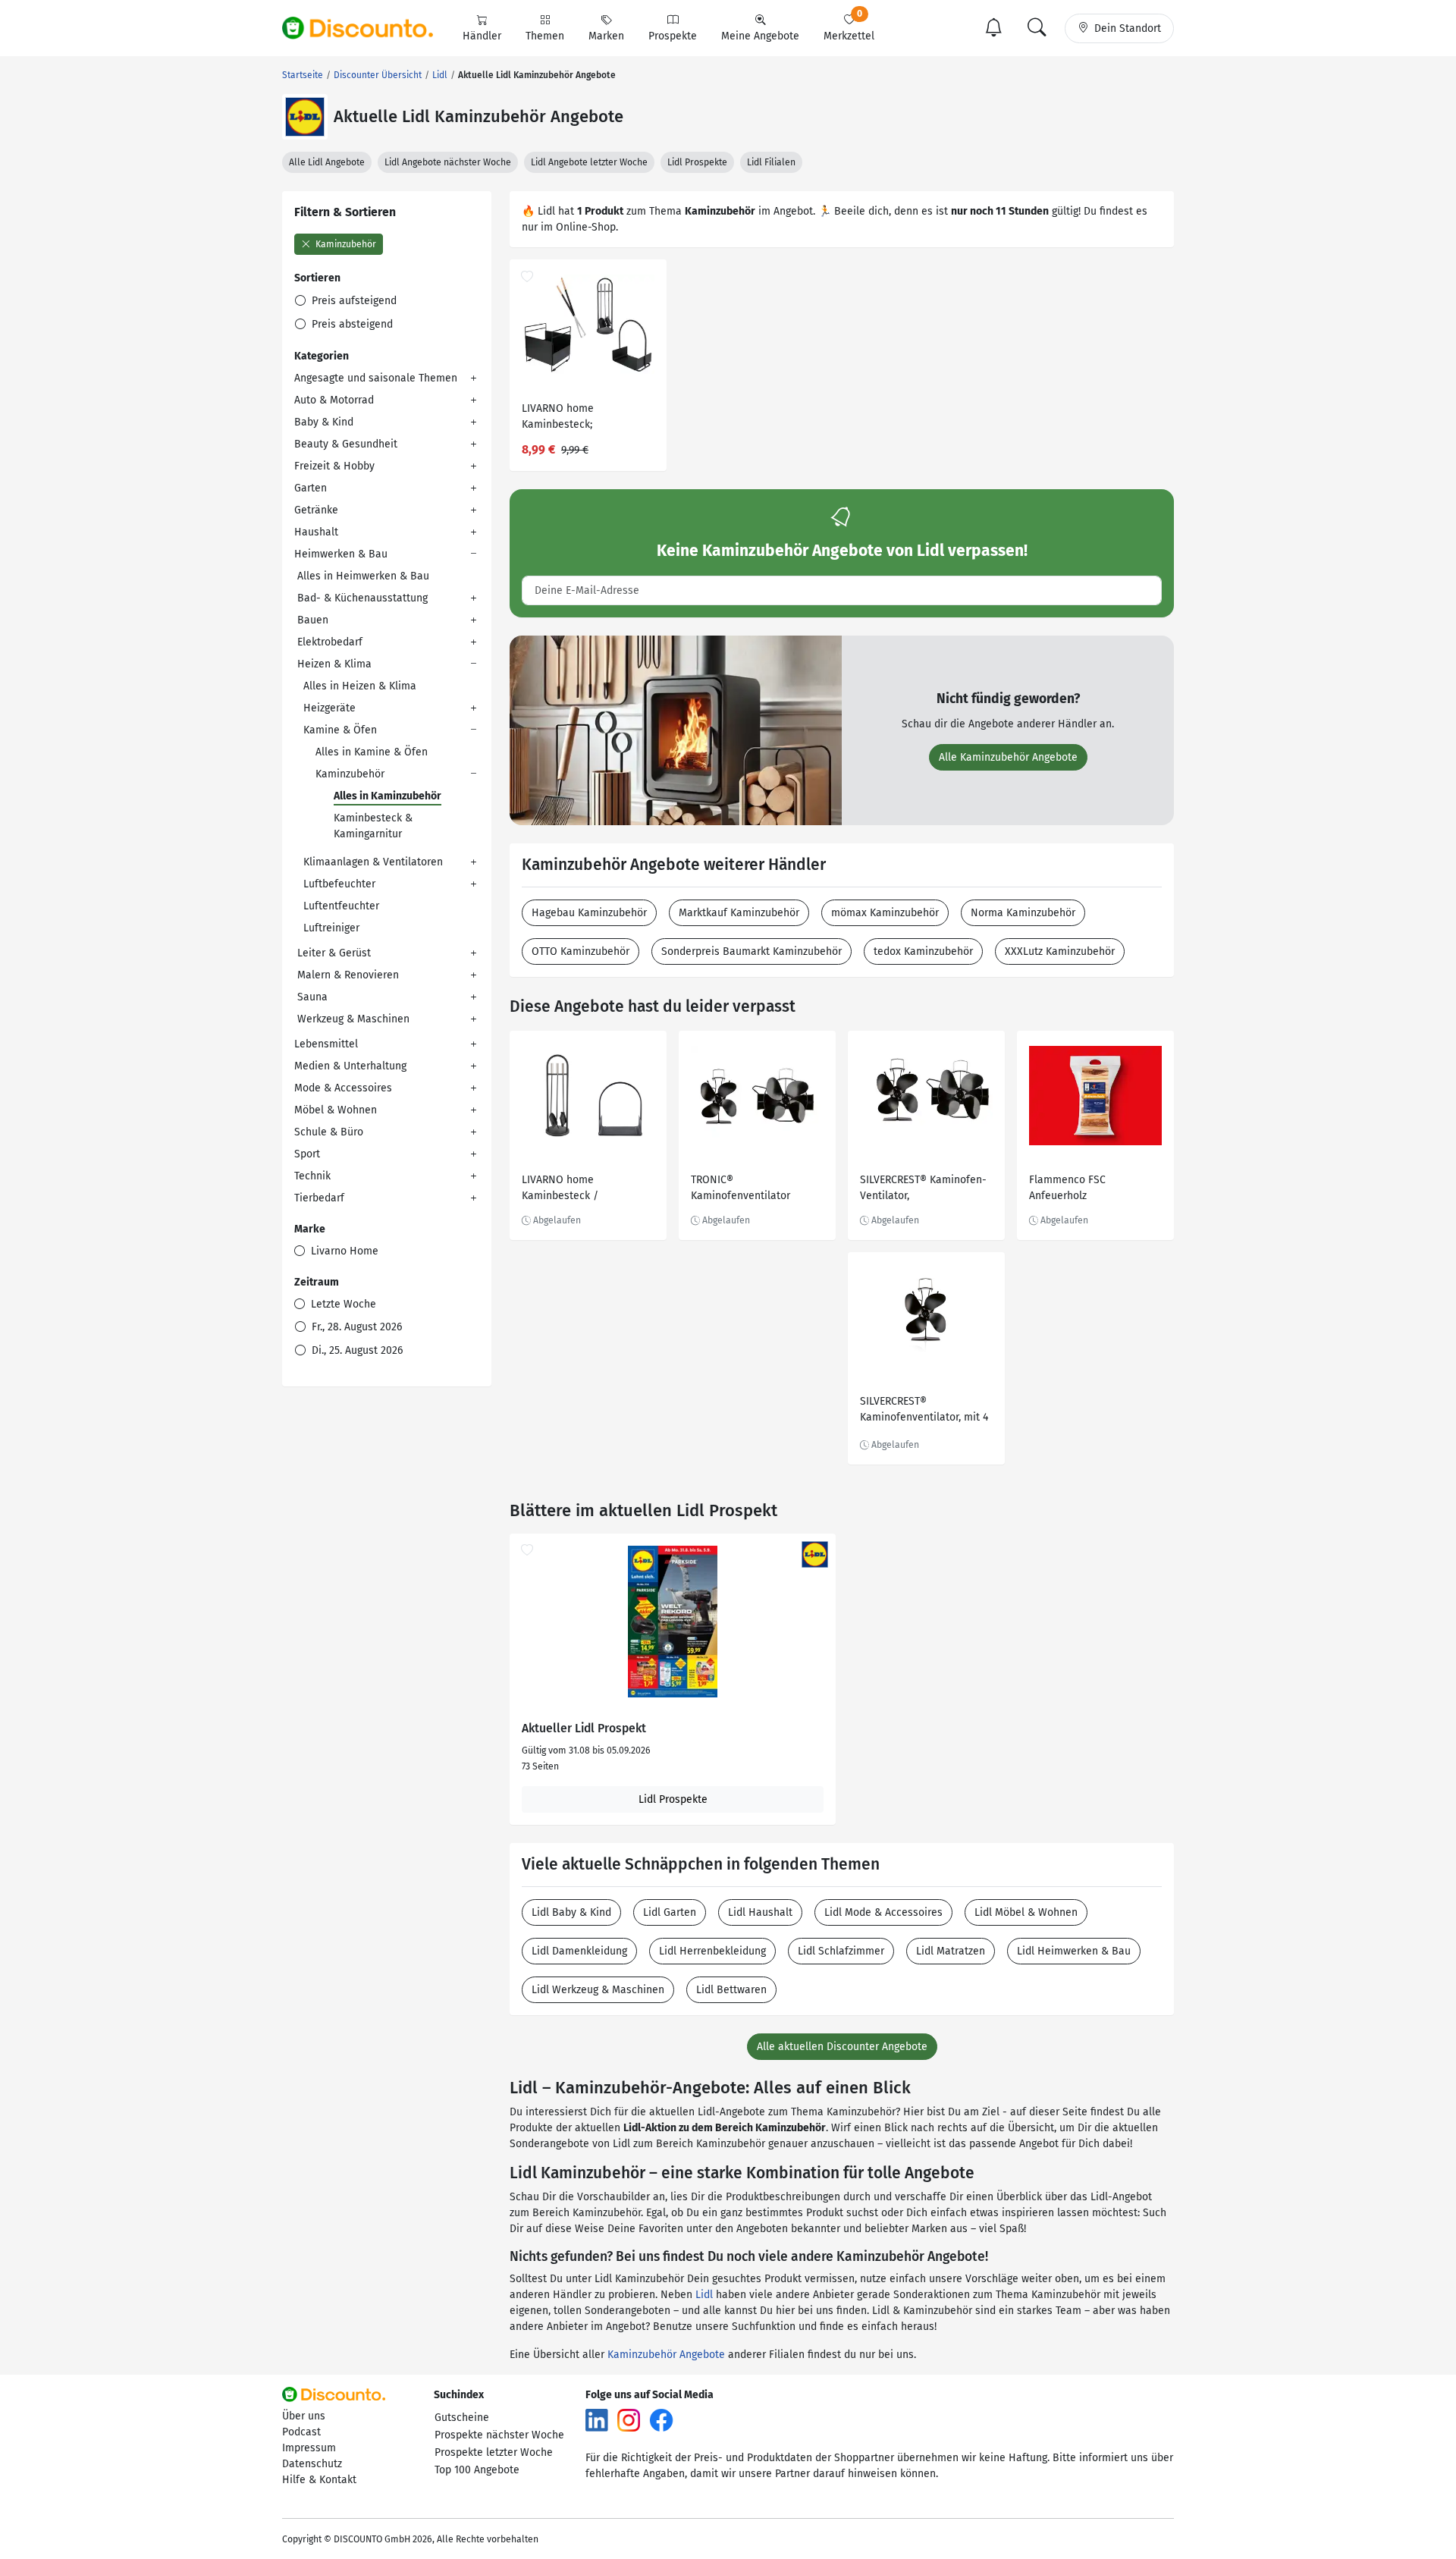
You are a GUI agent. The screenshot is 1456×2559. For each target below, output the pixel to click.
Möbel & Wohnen (336, 1110)
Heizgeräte (329, 708)
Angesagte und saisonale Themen (376, 378)
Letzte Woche (342, 1304)
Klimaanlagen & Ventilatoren (373, 862)
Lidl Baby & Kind (571, 1912)
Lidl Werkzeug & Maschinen (598, 1990)
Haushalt (316, 532)
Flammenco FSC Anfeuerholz (1067, 1188)
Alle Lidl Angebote (327, 162)
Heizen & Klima (334, 664)
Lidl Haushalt (760, 1912)
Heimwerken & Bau (341, 554)
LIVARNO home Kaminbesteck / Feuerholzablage (562, 1190)
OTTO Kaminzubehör (581, 951)
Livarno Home (343, 1251)
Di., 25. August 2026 (356, 1350)
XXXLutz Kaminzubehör (1060, 951)
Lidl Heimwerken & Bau (1074, 1951)
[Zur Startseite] (366, 28)
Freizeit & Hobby (334, 466)
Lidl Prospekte (697, 162)
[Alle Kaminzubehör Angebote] (676, 729)
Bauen (313, 620)
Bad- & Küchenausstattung (362, 598)
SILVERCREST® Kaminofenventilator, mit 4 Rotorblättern (924, 1411)
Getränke (316, 510)
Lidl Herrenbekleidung (712, 1951)
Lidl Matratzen (951, 1951)
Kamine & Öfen (340, 730)
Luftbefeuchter (339, 884)
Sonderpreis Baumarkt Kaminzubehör (752, 951)
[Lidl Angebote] (305, 117)
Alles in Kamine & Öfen (372, 752)
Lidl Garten (670, 1912)
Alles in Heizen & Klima (360, 686)
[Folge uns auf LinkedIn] (597, 2420)
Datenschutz (312, 2464)
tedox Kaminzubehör (923, 951)
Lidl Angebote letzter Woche (589, 162)
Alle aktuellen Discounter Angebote (842, 2047)
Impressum (309, 2448)
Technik (312, 1176)
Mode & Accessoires (343, 1088)
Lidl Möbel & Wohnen (1026, 1912)
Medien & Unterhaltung (350, 1066)
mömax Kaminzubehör (885, 913)
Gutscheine (462, 2418)
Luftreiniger (331, 928)
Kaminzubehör (345, 244)
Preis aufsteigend (353, 301)
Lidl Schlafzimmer (841, 1951)
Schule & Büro (329, 1132)
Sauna (312, 997)
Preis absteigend (351, 324)
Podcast (301, 2432)
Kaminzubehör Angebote (666, 2355)
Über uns (304, 2416)
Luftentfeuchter (341, 906)
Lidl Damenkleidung (579, 1951)
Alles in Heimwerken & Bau (363, 576)
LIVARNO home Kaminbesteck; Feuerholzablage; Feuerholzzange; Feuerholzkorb (563, 418)
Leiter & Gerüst (334, 953)
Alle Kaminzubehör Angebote (1008, 757)
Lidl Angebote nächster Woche (448, 162)
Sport (307, 1154)
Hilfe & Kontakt (319, 2480)
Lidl (704, 2295)
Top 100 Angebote (477, 2470)
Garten (311, 488)
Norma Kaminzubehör (1023, 913)
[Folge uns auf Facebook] (661, 2420)
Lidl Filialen (771, 162)
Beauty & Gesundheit (346, 444)
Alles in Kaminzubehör (388, 796)
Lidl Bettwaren (731, 1990)
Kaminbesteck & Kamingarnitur (373, 826)
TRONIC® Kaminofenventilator (741, 1188)
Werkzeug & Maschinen (353, 1019)
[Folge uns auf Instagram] (629, 2420)
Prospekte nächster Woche (499, 2435)
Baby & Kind (324, 422)
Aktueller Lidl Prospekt (584, 1729)
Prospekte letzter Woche (494, 2452)
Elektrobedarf (330, 642)
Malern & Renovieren (348, 975)
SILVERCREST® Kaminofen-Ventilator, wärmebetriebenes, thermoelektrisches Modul (923, 1190)
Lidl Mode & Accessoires (883, 1912)
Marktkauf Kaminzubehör (739, 913)
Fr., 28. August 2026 (355, 1327)
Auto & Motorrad (334, 400)
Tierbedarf (319, 1198)
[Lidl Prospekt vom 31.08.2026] (673, 1622)
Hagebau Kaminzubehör (589, 913)
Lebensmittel (326, 1044)
